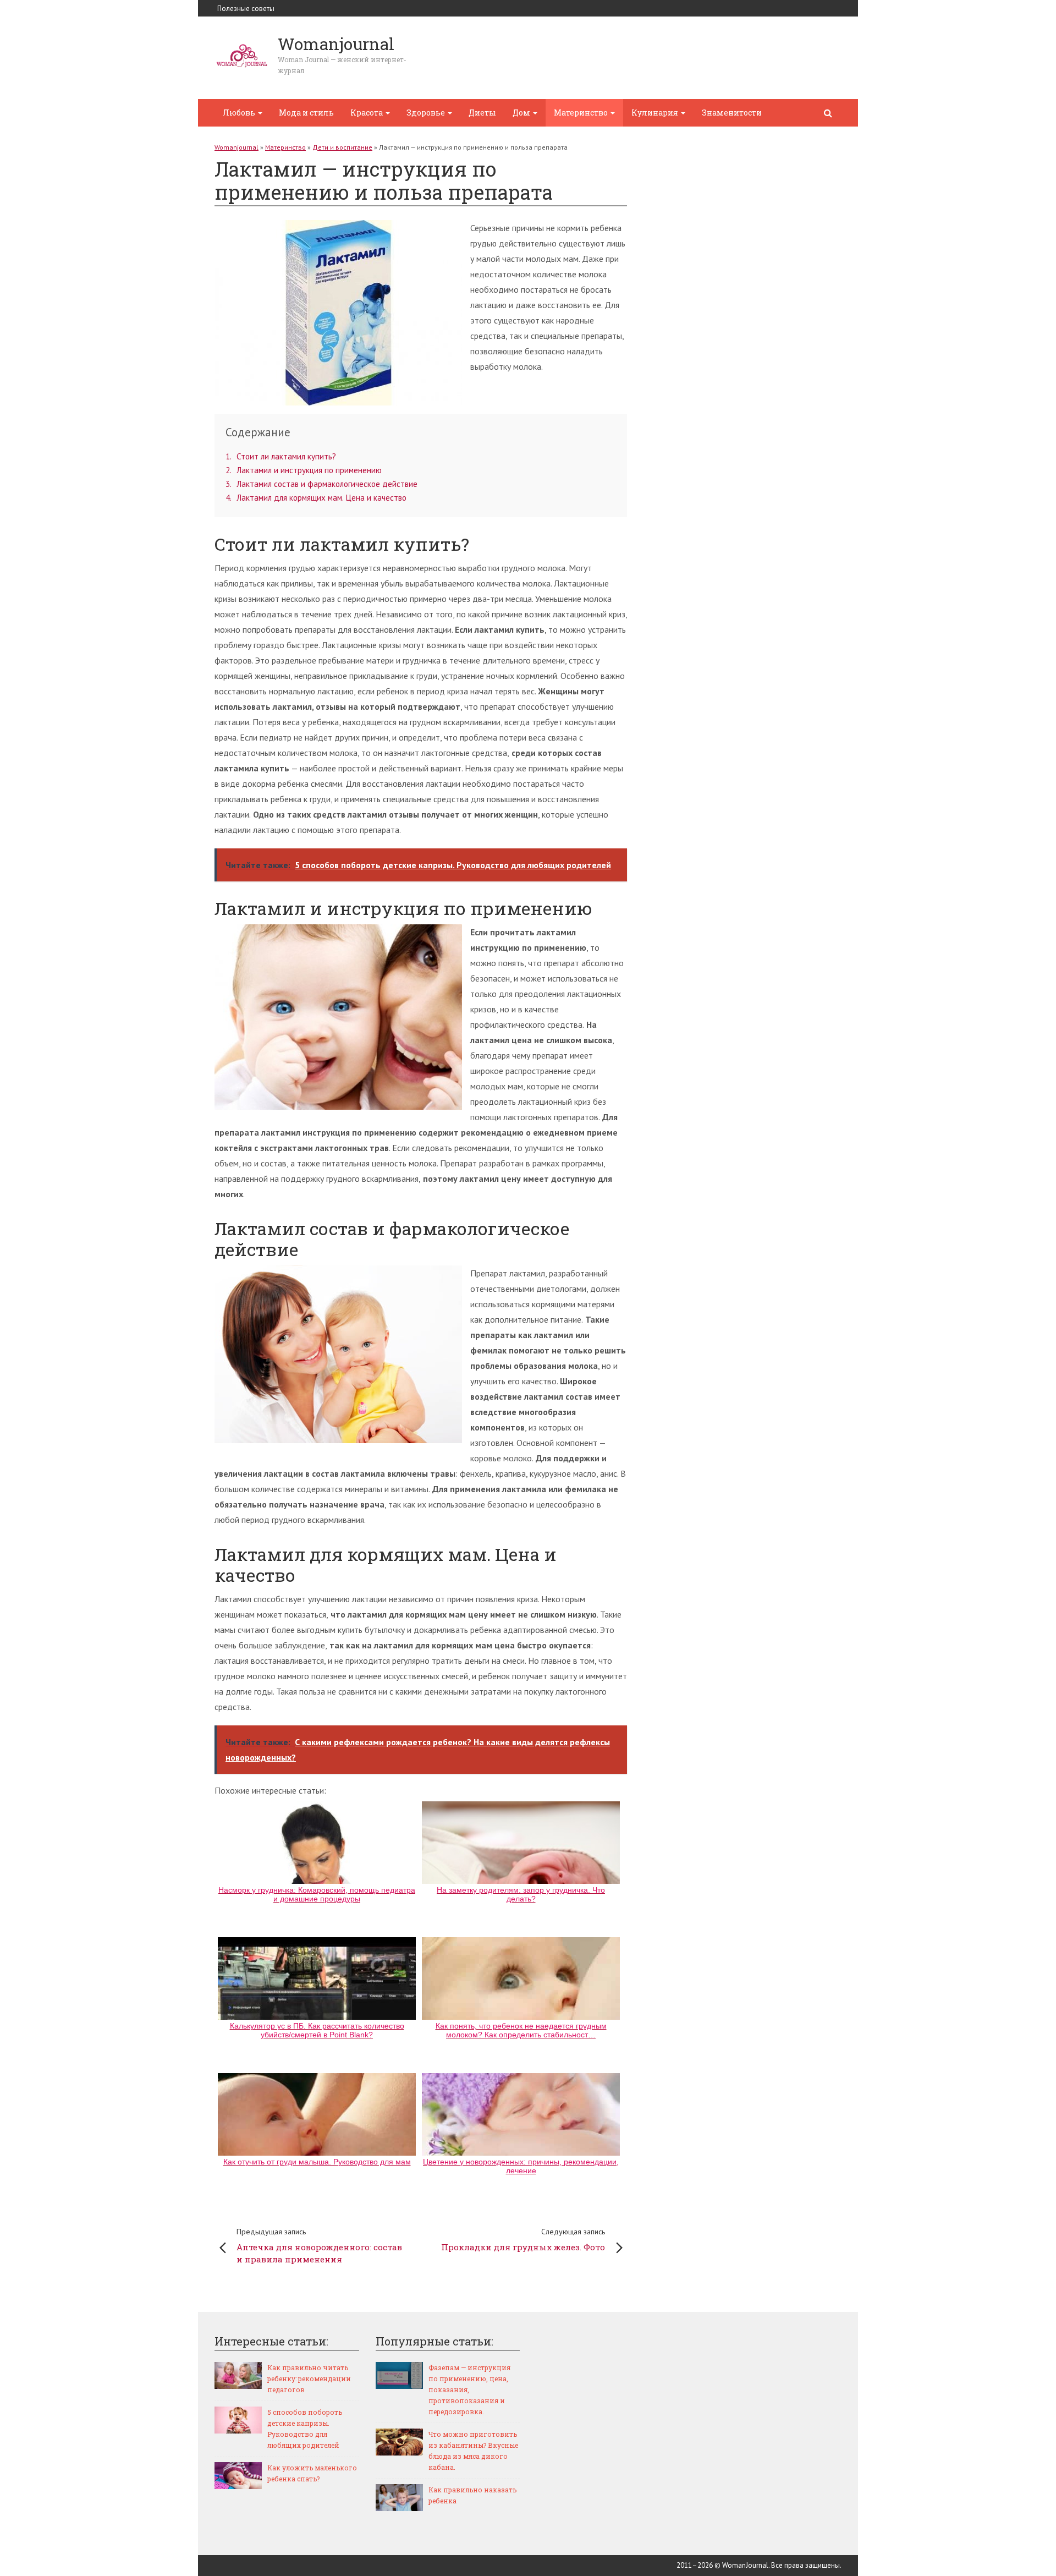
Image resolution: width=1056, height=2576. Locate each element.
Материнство (582, 113)
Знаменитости (732, 113)
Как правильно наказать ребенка (472, 2495)
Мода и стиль (306, 113)
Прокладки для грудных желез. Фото (523, 2240)
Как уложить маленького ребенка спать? (312, 2473)
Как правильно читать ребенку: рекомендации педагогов (309, 2378)
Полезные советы (246, 9)
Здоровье (427, 113)
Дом (522, 113)
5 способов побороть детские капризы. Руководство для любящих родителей (305, 2429)
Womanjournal (237, 147)
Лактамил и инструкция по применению (304, 470)
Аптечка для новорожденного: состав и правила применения (319, 2246)
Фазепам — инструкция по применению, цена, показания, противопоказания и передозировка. (469, 2389)
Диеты (482, 113)
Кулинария (656, 113)
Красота (367, 113)
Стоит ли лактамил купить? (281, 456)
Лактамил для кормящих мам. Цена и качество (316, 498)
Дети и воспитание (342, 147)
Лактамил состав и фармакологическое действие (321, 484)
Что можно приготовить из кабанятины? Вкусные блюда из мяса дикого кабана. (473, 2451)
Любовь (240, 113)
